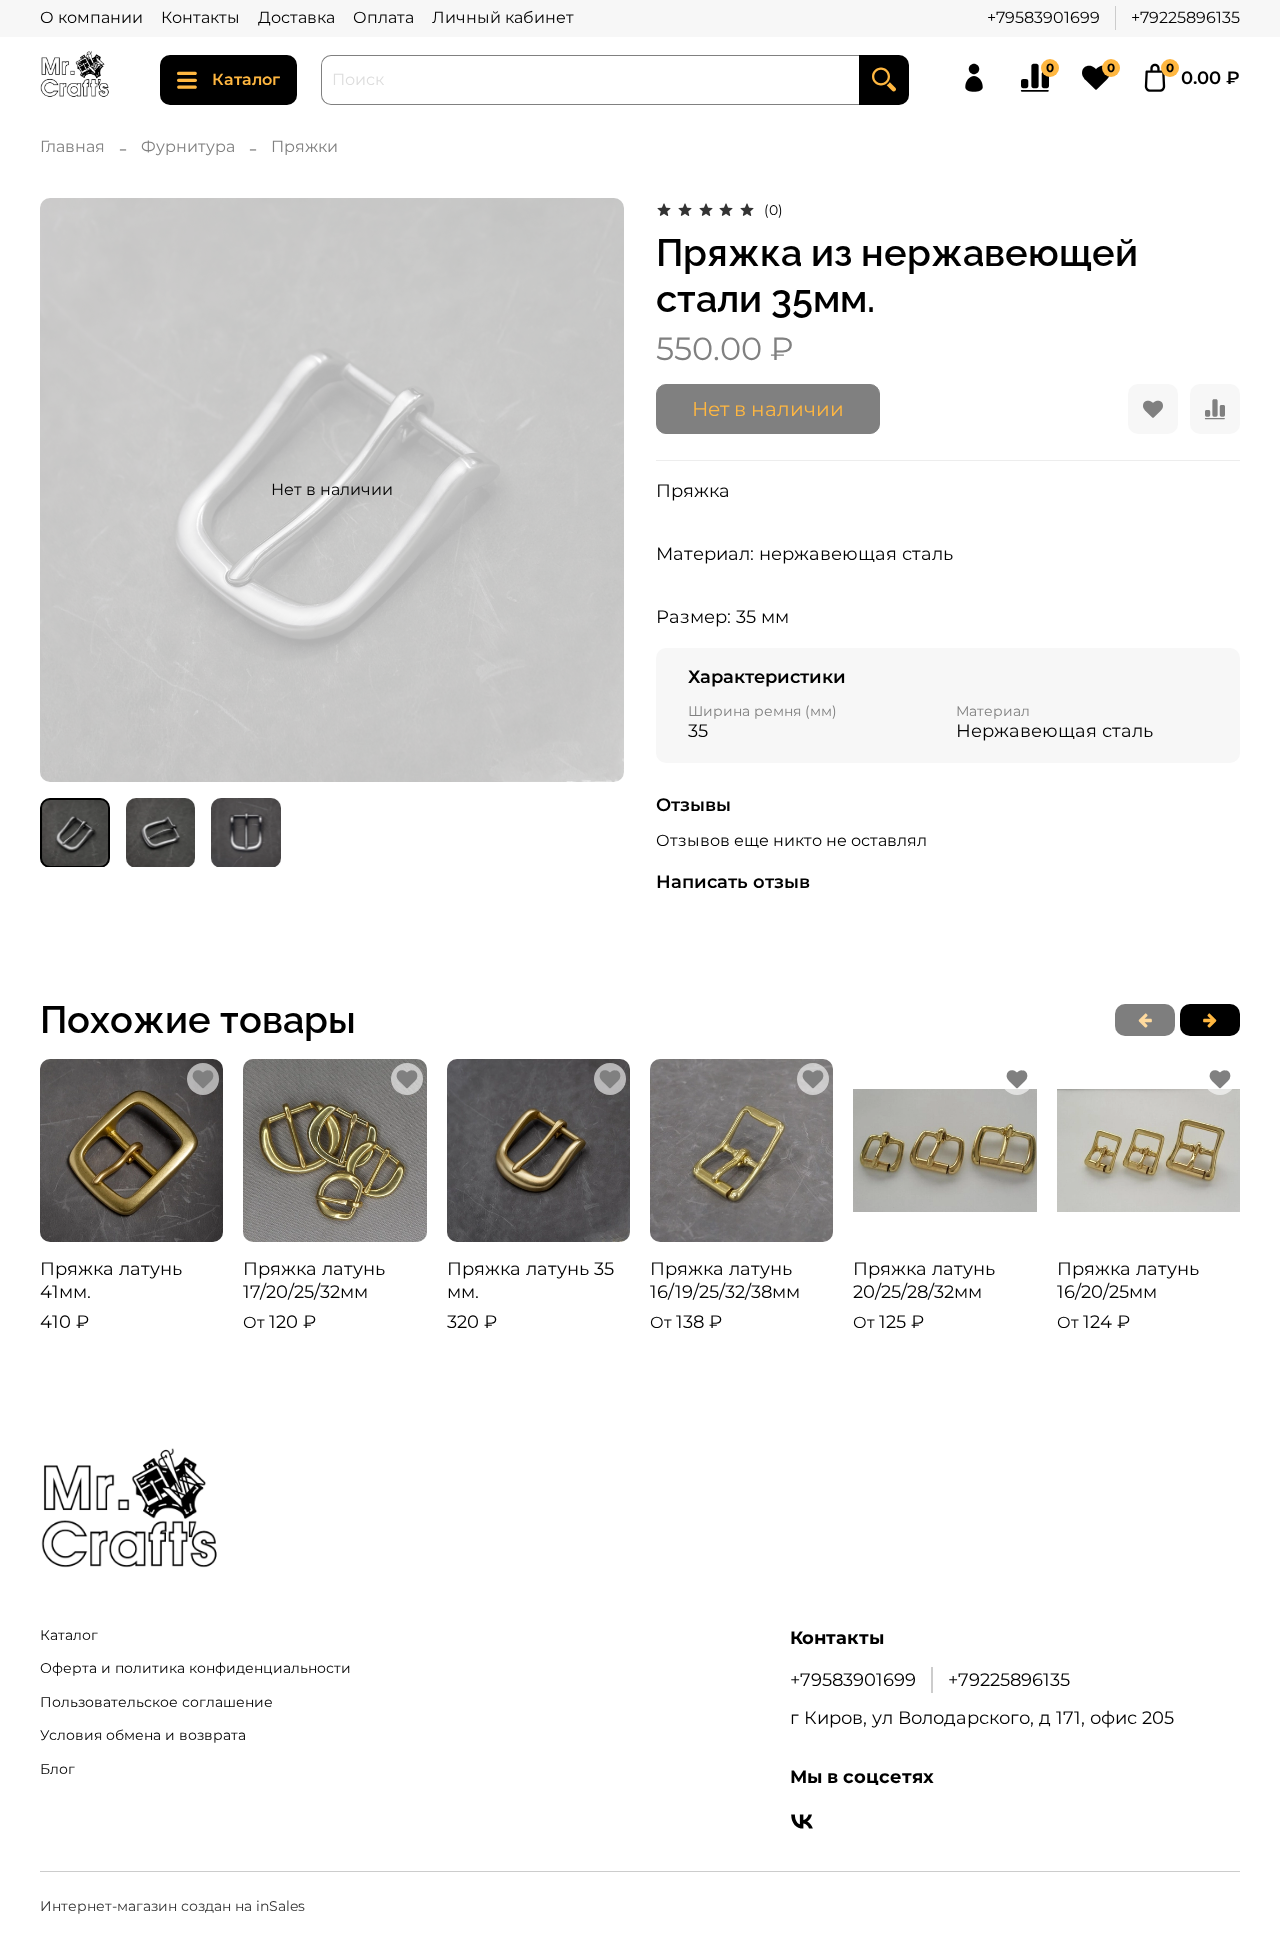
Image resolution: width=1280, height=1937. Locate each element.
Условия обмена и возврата (143, 1735)
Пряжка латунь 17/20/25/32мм (314, 1280)
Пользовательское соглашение (156, 1702)
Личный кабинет (503, 17)
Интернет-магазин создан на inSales (172, 1906)
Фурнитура (188, 146)
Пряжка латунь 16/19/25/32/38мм (725, 1280)
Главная (72, 146)
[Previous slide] (72, 490)
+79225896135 (1185, 17)
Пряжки (304, 146)
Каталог (246, 79)
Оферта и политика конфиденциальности (195, 1668)
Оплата (383, 17)
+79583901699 (1043, 17)
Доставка (296, 17)
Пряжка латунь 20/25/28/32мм (924, 1280)
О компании (91, 17)
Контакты (200, 17)
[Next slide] (592, 490)
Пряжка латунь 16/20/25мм (1128, 1280)
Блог (57, 1769)
